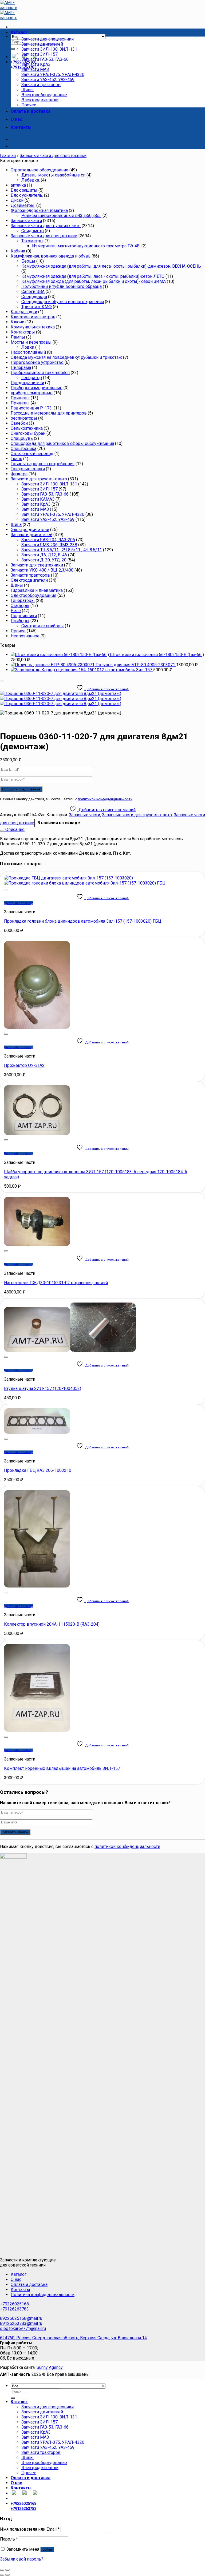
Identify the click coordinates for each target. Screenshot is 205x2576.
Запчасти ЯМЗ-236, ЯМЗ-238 (49, 545)
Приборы (20, 621)
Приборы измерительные (37, 388)
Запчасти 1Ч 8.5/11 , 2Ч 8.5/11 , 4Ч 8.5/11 (62, 550)
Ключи (17, 322)
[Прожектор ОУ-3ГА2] (37, 1027)
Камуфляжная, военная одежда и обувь (51, 256)
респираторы (24, 418)
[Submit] (13, 49)
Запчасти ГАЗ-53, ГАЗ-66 (45, 59)
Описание (14, 829)
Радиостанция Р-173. (32, 408)
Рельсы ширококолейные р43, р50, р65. (61, 216)
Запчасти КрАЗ (36, 64)
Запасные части (26, 221)
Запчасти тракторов (41, 85)
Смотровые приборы (43, 626)
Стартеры (20, 606)
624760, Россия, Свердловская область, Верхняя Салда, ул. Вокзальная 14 (73, 2338)
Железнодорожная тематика (39, 210)
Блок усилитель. (27, 195)
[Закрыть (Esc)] (2, 2570)
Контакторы (23, 332)
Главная (8, 156)
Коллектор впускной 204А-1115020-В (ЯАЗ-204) (52, 1624)
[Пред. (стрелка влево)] (2, 2575)
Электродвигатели (40, 100)
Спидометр (33, 231)
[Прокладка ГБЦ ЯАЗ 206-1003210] (37, 1432)
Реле (16, 611)
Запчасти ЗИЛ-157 (40, 54)
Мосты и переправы (31, 342)
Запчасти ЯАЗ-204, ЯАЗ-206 (48, 540)
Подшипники (24, 616)
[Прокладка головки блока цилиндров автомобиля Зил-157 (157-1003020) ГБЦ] (85, 881)
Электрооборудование (44, 95)
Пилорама (21, 367)
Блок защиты (24, 190)
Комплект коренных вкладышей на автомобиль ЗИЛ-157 (62, 1768)
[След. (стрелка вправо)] (7, 2575)
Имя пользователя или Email (30, 2529)
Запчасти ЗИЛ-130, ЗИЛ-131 (49, 49)
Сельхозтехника (27, 428)
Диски (17, 200)
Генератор (32, 378)
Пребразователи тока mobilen (40, 373)
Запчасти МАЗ (35, 69)
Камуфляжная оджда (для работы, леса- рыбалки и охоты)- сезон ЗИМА (94, 281)
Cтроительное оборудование (40, 170)
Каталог (19, 32)
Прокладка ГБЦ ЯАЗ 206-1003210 (38, 1470)
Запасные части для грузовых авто (46, 226)
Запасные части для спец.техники (53, 156)
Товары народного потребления (43, 464)
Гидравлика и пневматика (37, 590)
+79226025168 (14, 2304)
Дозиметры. (23, 205)
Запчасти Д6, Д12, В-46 (44, 555)
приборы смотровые (32, 393)
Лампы (18, 337)
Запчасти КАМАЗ (38, 499)
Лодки (28, 347)
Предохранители (27, 383)
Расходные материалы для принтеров (49, 413)
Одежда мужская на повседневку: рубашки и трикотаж (66, 357)
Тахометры (32, 241)
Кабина (18, 251)
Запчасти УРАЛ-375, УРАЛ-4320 (53, 75)
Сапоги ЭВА (33, 292)
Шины (27, 90)
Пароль (9, 2539)
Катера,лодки (24, 312)
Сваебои (19, 423)
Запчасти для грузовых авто (39, 479)
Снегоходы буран (28, 433)
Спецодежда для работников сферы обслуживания (62, 443)
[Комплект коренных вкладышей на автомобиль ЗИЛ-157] (37, 1730)
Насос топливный (28, 352)
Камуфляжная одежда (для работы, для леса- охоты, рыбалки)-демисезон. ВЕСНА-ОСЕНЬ (111, 266)
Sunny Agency (50, 2367)
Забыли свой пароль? (22, 2559)
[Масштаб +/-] (7, 2570)
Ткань (16, 459)
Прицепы (20, 403)
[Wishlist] (2, 681)
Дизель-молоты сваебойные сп (53, 175)
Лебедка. (31, 180)
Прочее (29, 105)
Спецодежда (34, 297)
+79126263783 (14, 2309)
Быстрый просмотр (19, 903)
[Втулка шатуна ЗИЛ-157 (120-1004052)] (70, 1350)
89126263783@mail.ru (21, 2323)
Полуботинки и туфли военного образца (62, 286)
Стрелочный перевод (32, 454)
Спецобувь (22, 438)
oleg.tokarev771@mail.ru (23, 2328)
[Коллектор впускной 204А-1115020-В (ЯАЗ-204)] (37, 1586)
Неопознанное (25, 636)
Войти (47, 2549)
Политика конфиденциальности (43, 2295)
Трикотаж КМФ (37, 307)
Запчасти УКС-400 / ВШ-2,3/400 (42, 570)
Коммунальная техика (33, 327)
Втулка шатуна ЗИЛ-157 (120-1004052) (43, 1389)
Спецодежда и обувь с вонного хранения (63, 302)
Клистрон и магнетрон (33, 317)
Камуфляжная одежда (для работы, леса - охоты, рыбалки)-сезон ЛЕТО (93, 276)
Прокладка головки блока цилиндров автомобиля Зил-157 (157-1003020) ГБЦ (83, 921)
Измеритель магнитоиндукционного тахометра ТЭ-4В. (86, 246)
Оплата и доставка (31, 111)
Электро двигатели (30, 530)
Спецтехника (23, 449)
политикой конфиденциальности (105, 799)
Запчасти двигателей (42, 44)
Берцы (28, 261)
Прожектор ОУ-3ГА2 (24, 1065)
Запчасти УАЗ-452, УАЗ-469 (48, 80)
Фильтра (19, 474)
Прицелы (20, 398)
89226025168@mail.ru (21, 2318)
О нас (16, 119)
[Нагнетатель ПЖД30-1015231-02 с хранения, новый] (37, 1245)
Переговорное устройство (37, 362)
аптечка (18, 185)
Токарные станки (28, 469)
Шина (16, 525)
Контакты (21, 127)
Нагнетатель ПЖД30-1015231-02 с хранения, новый (56, 1283)
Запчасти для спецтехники (48, 39)
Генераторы (23, 600)
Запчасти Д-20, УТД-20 (44, 560)
